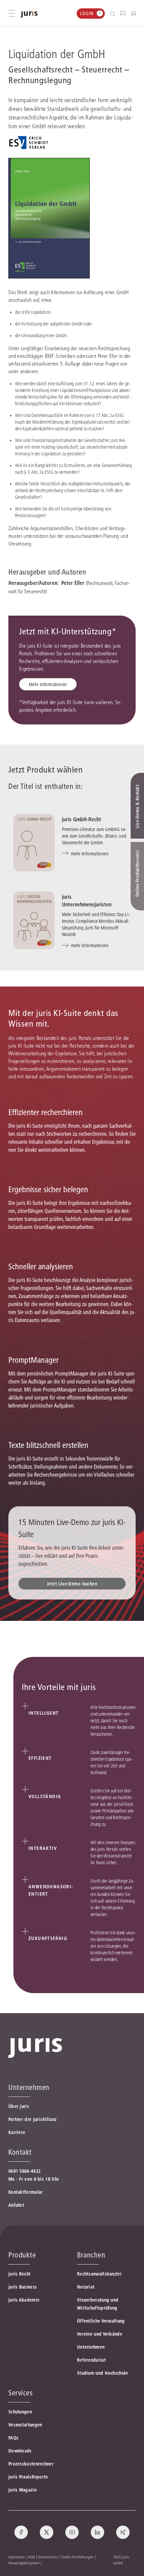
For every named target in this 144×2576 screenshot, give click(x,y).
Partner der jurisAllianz (32, 2119)
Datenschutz (48, 2557)
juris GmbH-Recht (82, 819)
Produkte (22, 2255)
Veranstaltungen (25, 2425)
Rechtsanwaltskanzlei (99, 2274)
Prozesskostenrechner (31, 2464)
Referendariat (91, 2360)
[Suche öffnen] (114, 14)
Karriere (17, 2132)
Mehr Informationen (48, 684)
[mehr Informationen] (34, 843)
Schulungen (20, 2412)
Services (20, 2393)
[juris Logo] (29, 15)
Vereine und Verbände (100, 2334)
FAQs (13, 2438)
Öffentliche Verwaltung (101, 2321)
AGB (31, 2557)
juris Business (23, 2287)
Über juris (19, 2106)
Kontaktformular (26, 2192)
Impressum (17, 2557)
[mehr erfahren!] (28, 143)
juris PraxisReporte (28, 2477)
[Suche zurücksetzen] (107, 14)
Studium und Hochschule (103, 2373)
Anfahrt (16, 2205)
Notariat (86, 2287)
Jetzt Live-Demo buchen (72, 1584)
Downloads (20, 2451)
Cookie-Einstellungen (77, 2557)
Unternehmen (91, 2347)
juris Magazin (22, 2490)
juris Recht (19, 2274)
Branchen (91, 2255)
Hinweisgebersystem (24, 2563)
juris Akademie (24, 2300)
